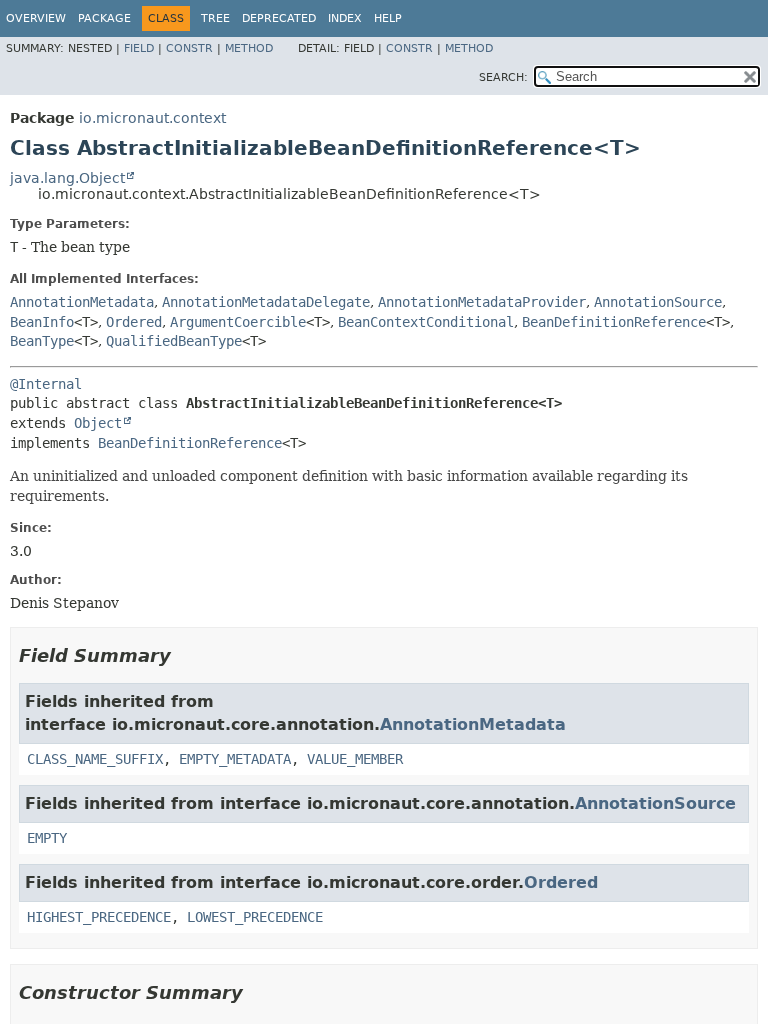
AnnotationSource (658, 302)
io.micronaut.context (152, 118)
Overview (36, 18)
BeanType (42, 341)
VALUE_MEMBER (355, 759)
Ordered (134, 322)
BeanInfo (42, 322)
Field (139, 48)
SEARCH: (503, 77)
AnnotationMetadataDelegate (266, 302)
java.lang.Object (67, 178)
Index (345, 18)
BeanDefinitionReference (614, 322)
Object (98, 423)
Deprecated (279, 18)
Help (388, 18)
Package (104, 18)
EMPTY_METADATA (235, 759)
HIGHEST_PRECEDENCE (99, 917)
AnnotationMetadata (82, 302)
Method (249, 48)
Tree (215, 18)
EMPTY (47, 838)
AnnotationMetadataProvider (482, 302)
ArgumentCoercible (238, 322)
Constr (189, 48)
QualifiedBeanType (174, 341)
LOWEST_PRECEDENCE (255, 917)
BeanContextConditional (426, 322)
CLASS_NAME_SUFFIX (95, 759)
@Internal (46, 384)
